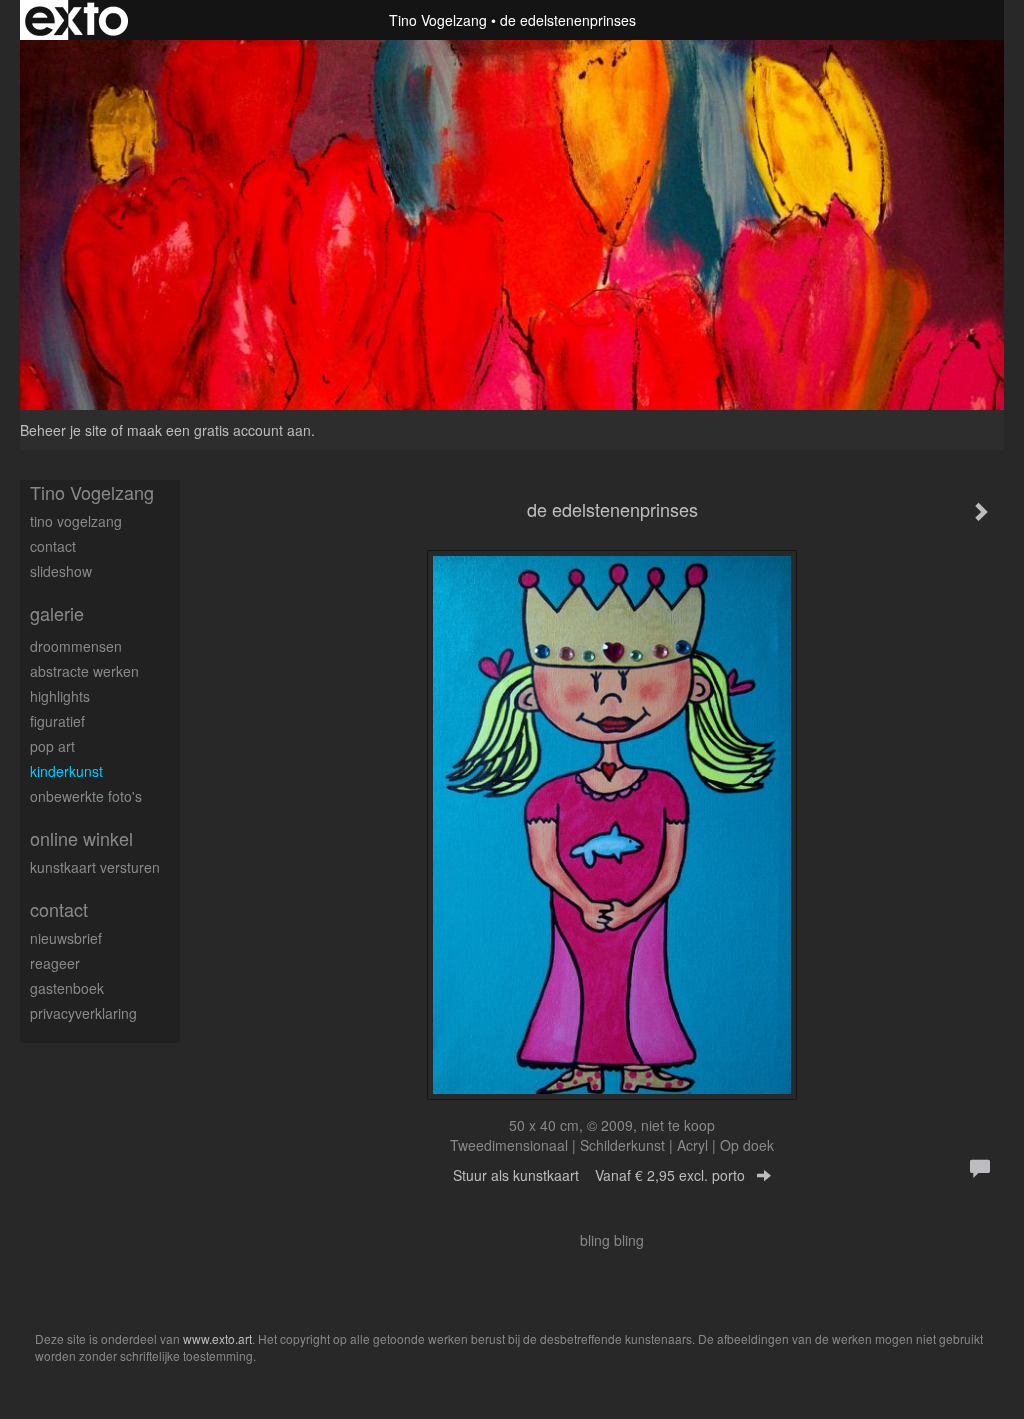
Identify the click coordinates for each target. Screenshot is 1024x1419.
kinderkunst (66, 771)
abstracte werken (84, 671)
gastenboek (67, 988)
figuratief (57, 721)
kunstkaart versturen (95, 867)
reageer (55, 963)
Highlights (60, 696)
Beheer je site (63, 430)
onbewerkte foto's (86, 796)
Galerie (57, 613)
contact (53, 546)
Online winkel (81, 838)
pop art (52, 746)
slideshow (61, 571)
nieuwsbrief (66, 938)
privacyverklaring (83, 1013)
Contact (59, 909)
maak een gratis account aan (219, 430)
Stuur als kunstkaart (599, 1175)
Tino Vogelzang (438, 20)
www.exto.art (217, 1338)
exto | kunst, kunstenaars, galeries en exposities (76, 20)
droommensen (76, 646)
